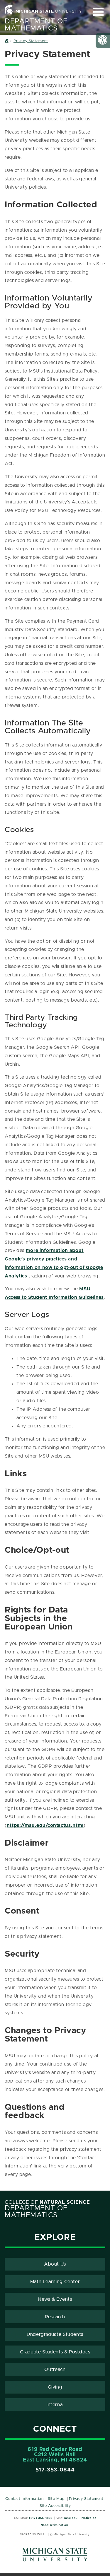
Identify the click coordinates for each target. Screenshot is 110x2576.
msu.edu (71, 2518)
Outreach (55, 2370)
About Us (55, 2264)
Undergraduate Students (55, 2334)
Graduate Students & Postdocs (55, 2352)
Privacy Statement (86, 2499)
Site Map (56, 2499)
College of (47, 2202)
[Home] (7, 41)
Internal (55, 2405)
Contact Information (24, 2499)
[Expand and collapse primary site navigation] (98, 12)
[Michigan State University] (55, 2557)
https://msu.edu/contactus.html (45, 1825)
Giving (55, 2387)
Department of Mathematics (36, 25)
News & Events (55, 2299)
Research (55, 2317)
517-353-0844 (55, 2470)
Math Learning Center (55, 2282)
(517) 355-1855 (41, 2518)
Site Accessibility (55, 2506)
